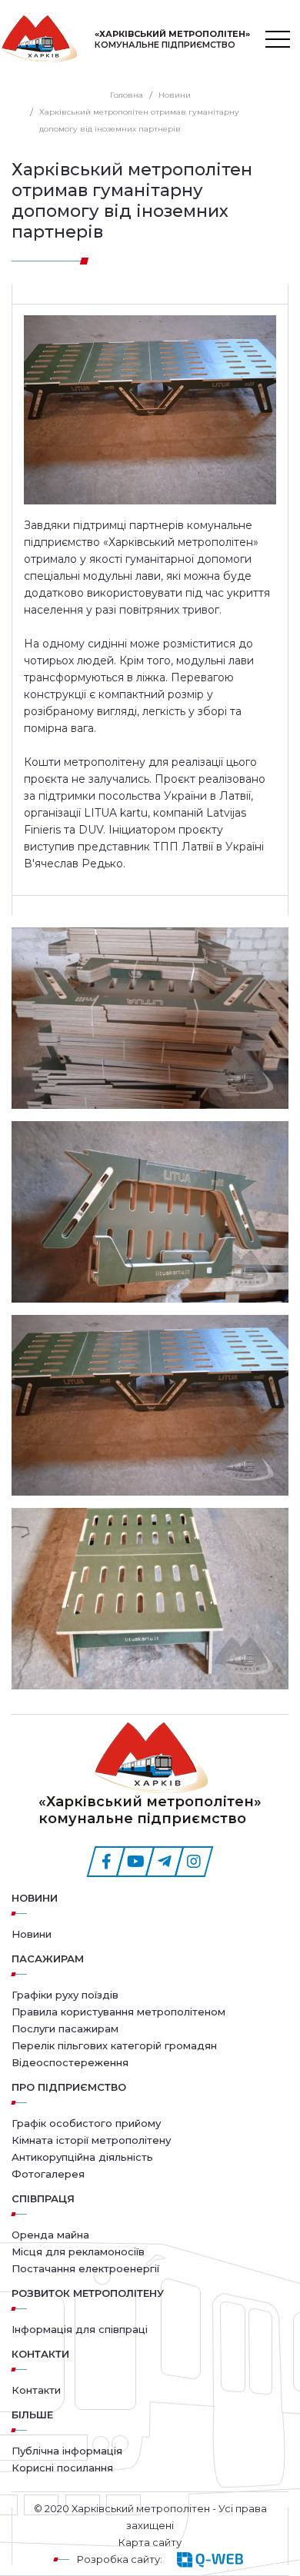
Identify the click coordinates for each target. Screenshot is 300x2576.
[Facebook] (106, 1862)
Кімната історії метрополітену (91, 2140)
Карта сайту (150, 2542)
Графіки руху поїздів (65, 1995)
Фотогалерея (48, 2174)
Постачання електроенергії (85, 2268)
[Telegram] (165, 1862)
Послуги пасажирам (65, 2029)
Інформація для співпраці (80, 2329)
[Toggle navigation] (278, 39)
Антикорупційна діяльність (82, 2157)
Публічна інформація (67, 2451)
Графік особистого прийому (86, 2123)
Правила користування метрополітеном (118, 2012)
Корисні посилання (62, 2468)
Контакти (36, 2390)
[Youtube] (135, 1862)
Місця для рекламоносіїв (78, 2252)
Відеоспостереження (70, 2062)
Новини (35, 1898)
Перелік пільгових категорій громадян (114, 2045)
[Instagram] (194, 1862)
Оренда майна (50, 2235)
